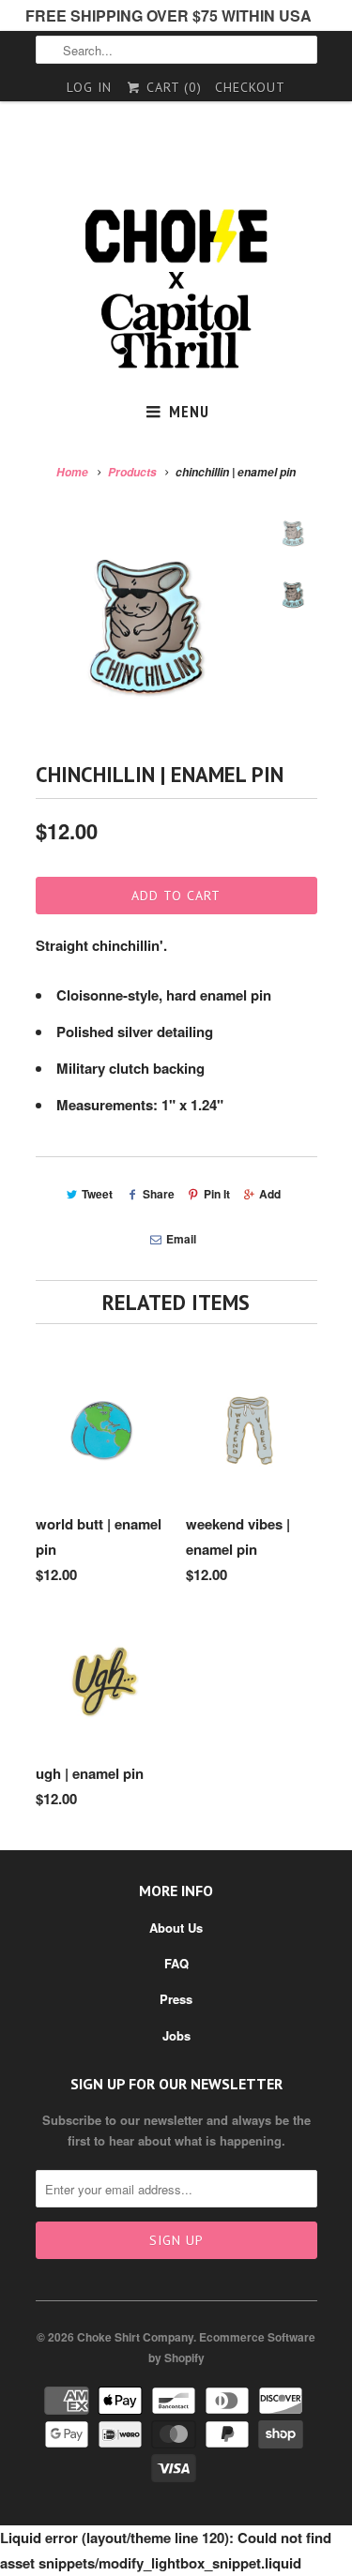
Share (158, 1194)
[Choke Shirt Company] (176, 289)
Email (181, 1239)
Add (270, 1194)
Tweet (97, 1194)
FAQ (176, 1963)
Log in (89, 87)
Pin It (217, 1194)
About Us (176, 1928)
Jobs (176, 2035)
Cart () (172, 87)
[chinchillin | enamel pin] (148, 625)
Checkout (250, 87)
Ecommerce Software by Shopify (232, 2347)
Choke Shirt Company (135, 2337)
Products (132, 472)
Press (176, 1999)
